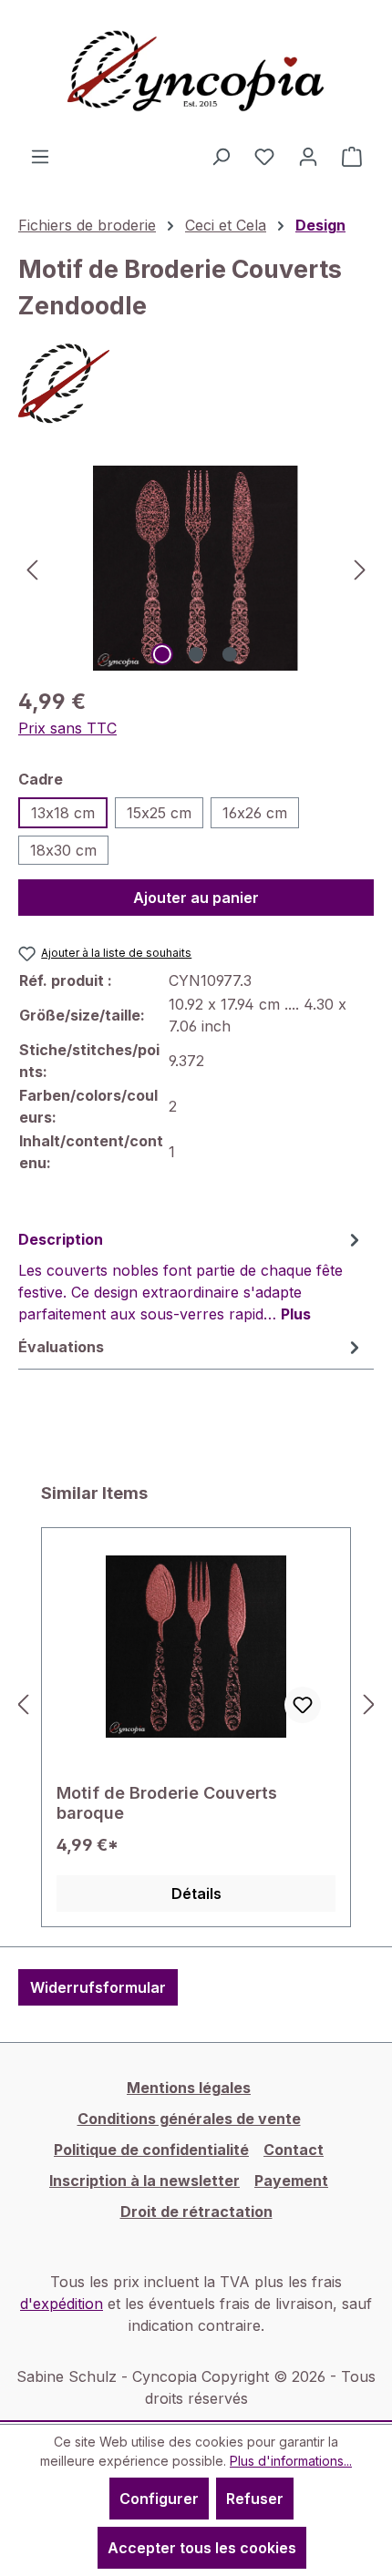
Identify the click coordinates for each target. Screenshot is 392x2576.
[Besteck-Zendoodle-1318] (196, 568)
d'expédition (62, 2304)
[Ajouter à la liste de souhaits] (303, 1705)
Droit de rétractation (196, 2212)
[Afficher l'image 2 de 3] (196, 654)
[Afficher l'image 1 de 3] (162, 654)
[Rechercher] (221, 156)
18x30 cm (63, 850)
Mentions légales (189, 2088)
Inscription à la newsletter (144, 2181)
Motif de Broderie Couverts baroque (167, 1803)
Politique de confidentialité (151, 2150)
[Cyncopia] (196, 384)
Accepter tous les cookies (202, 2548)
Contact (294, 2150)
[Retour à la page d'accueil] (196, 72)
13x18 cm (63, 813)
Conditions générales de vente (189, 2119)
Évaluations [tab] (61, 1347)
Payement (291, 2181)
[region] (196, 568)
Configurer (159, 2499)
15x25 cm (159, 813)
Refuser (255, 2499)
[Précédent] (32, 568)
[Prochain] (360, 568)
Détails (196, 1894)
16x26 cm (255, 813)
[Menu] (40, 156)
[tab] (191, 1276)
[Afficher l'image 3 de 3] (230, 654)
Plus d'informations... (291, 2461)
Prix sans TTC (67, 728)
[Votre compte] (308, 156)
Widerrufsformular (98, 1987)
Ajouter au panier (196, 898)
